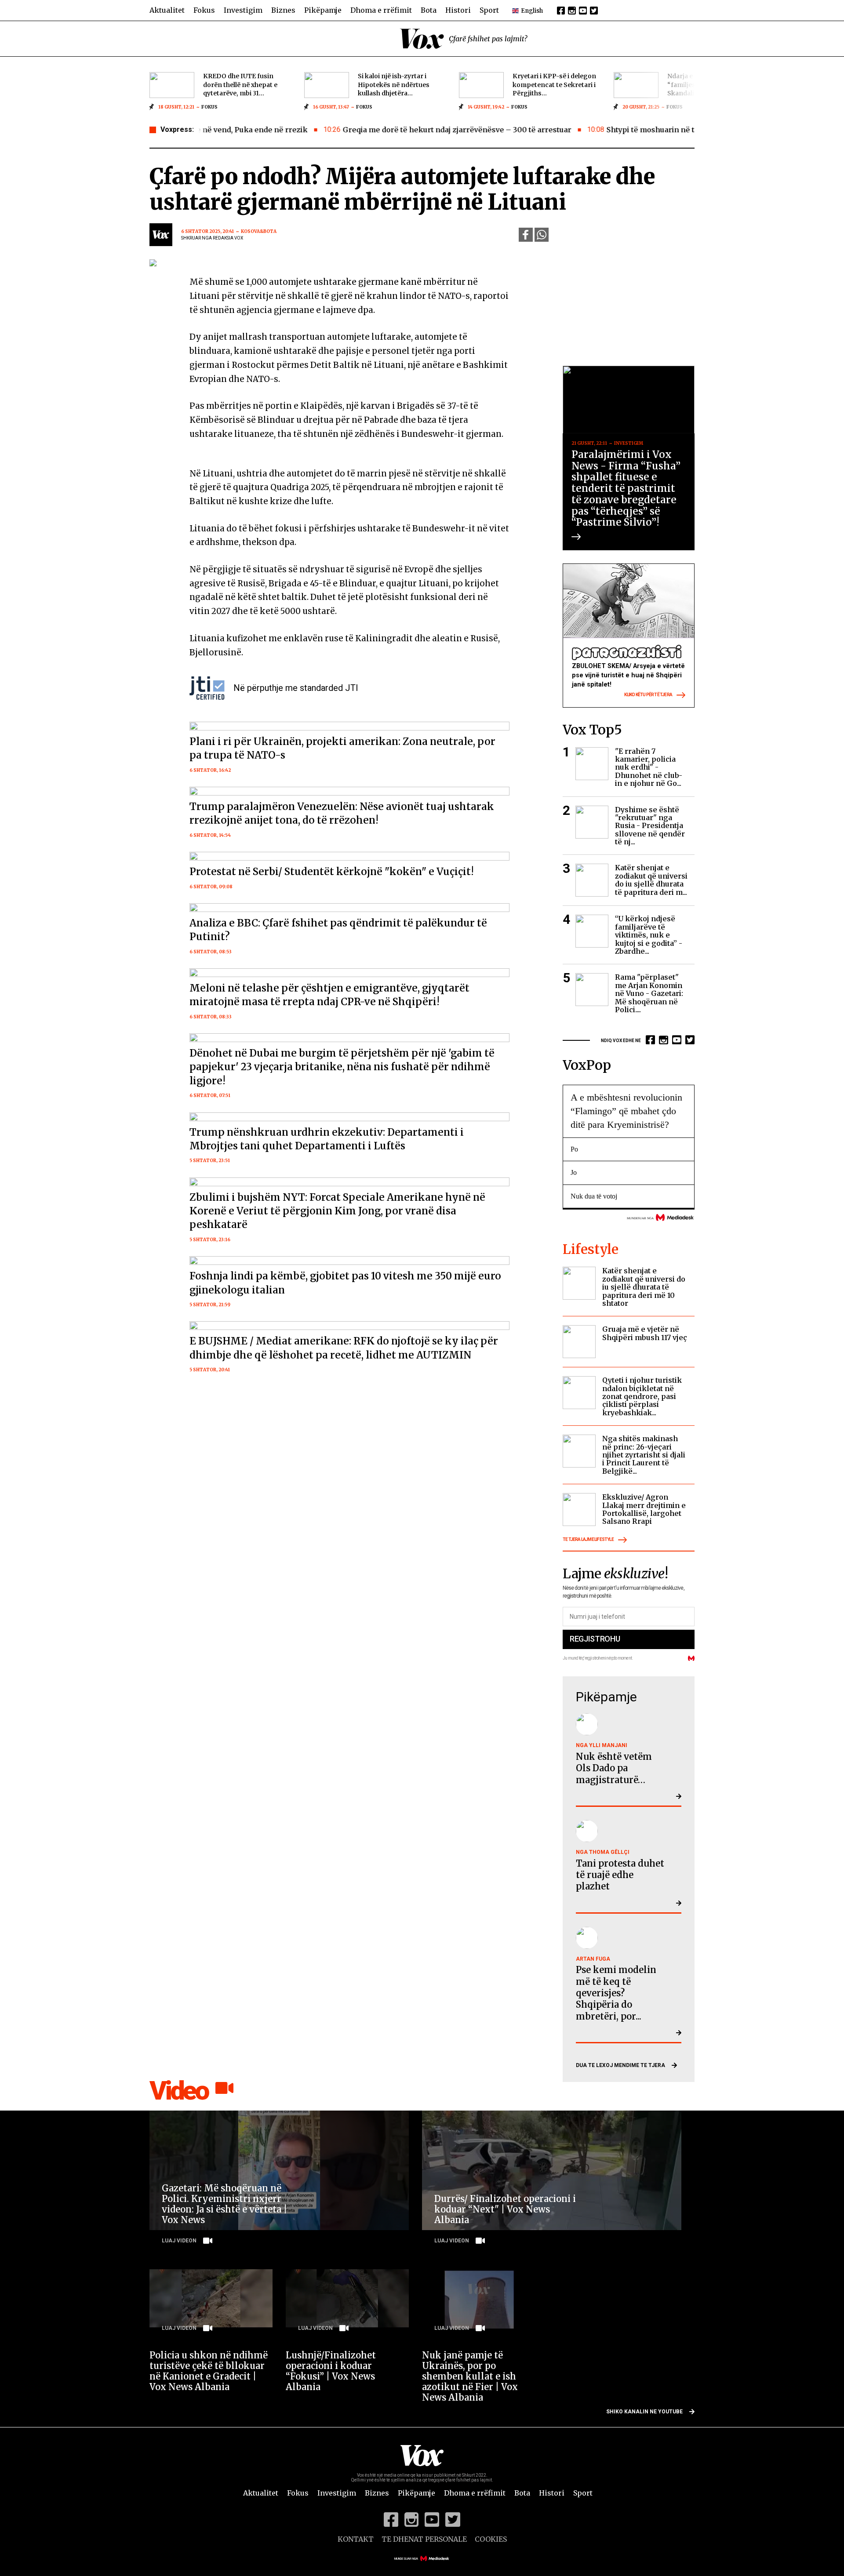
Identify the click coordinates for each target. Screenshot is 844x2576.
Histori (458, 10)
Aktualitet (167, 10)
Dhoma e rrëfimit (381, 10)
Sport (489, 10)
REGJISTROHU (595, 1639)
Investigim (243, 10)
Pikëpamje (323, 10)
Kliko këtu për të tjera (648, 695)
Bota (429, 10)
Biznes (283, 10)
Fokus (204, 10)
